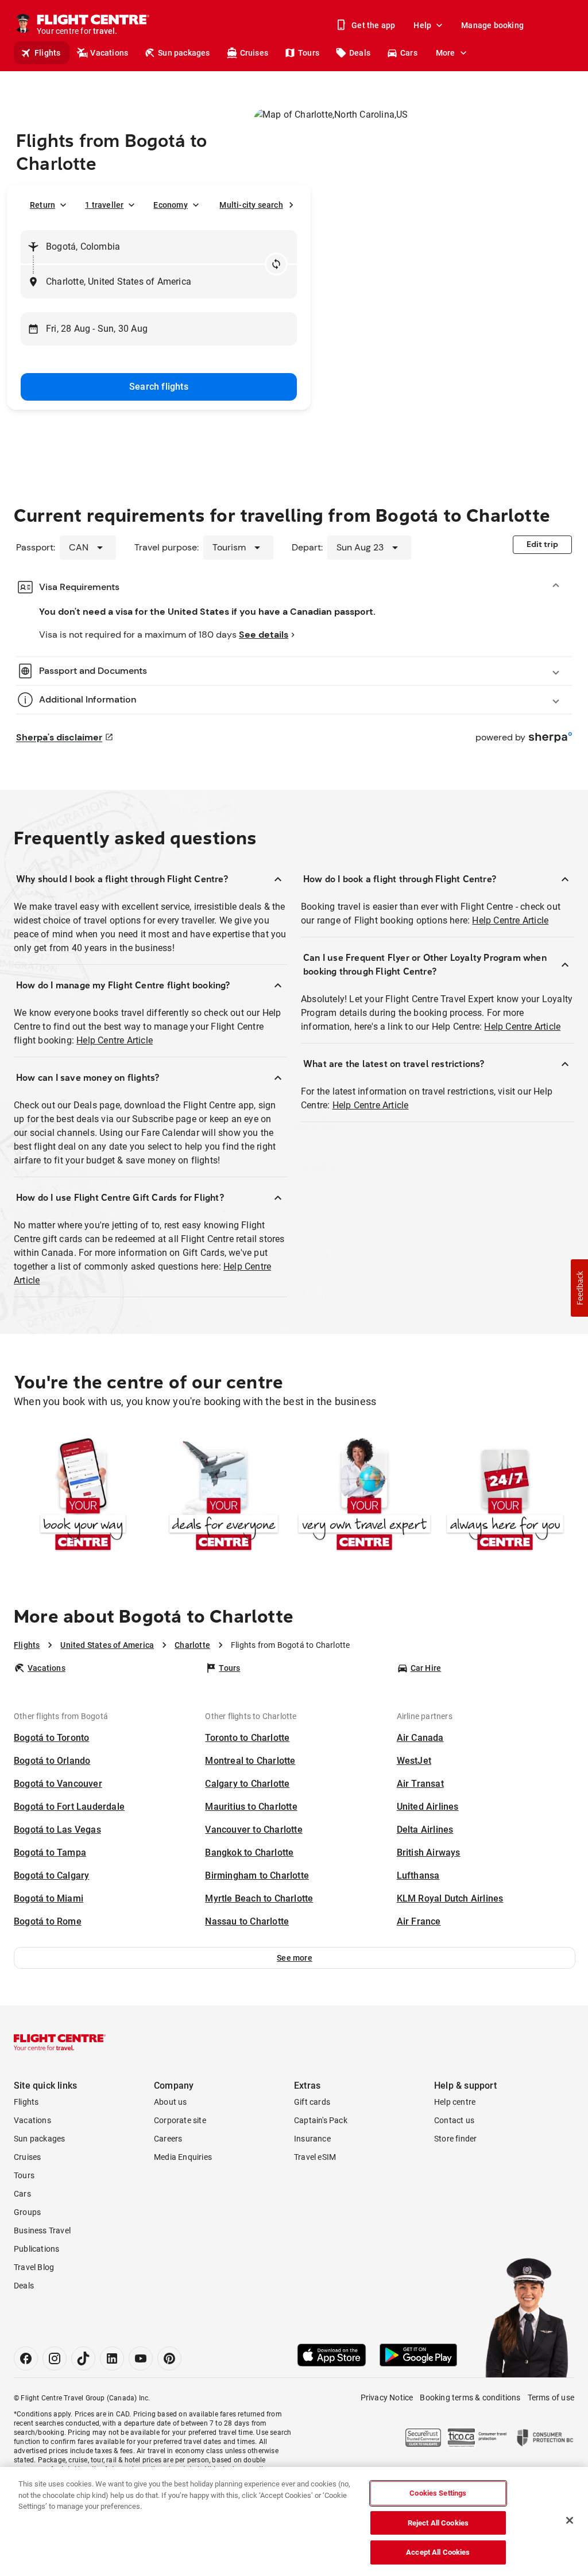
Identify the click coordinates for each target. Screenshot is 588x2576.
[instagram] (55, 2358)
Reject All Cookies (438, 2523)
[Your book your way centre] (83, 1496)
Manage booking (492, 25)
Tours (309, 53)
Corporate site (180, 2120)
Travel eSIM (315, 2157)
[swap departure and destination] (276, 264)
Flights (47, 53)
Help (422, 25)
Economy (170, 205)
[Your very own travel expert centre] (364, 1496)
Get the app (373, 25)
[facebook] (26, 2358)
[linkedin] (112, 2358)
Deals (360, 53)
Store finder (455, 2139)
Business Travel (42, 2230)
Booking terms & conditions (470, 2397)
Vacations (109, 53)
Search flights (159, 387)
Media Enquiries (183, 2157)
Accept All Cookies (438, 2552)
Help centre (455, 2102)
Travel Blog (34, 2267)
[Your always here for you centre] (505, 1496)
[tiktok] (83, 2358)
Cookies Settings (438, 2493)
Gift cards (312, 2102)
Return (42, 205)
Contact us (454, 2120)
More (446, 53)
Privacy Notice (387, 2397)
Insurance (312, 2139)
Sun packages (184, 53)
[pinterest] (169, 2358)
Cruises (254, 53)
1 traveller (104, 205)
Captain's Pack (321, 2120)
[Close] (570, 2520)
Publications (36, 2249)
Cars (409, 53)
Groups (27, 2212)
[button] (295, 1958)
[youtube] (141, 2358)
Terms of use (551, 2397)
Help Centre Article (115, 1040)
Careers (168, 2139)
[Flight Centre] (60, 2042)
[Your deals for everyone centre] (224, 1496)
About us (171, 2102)
